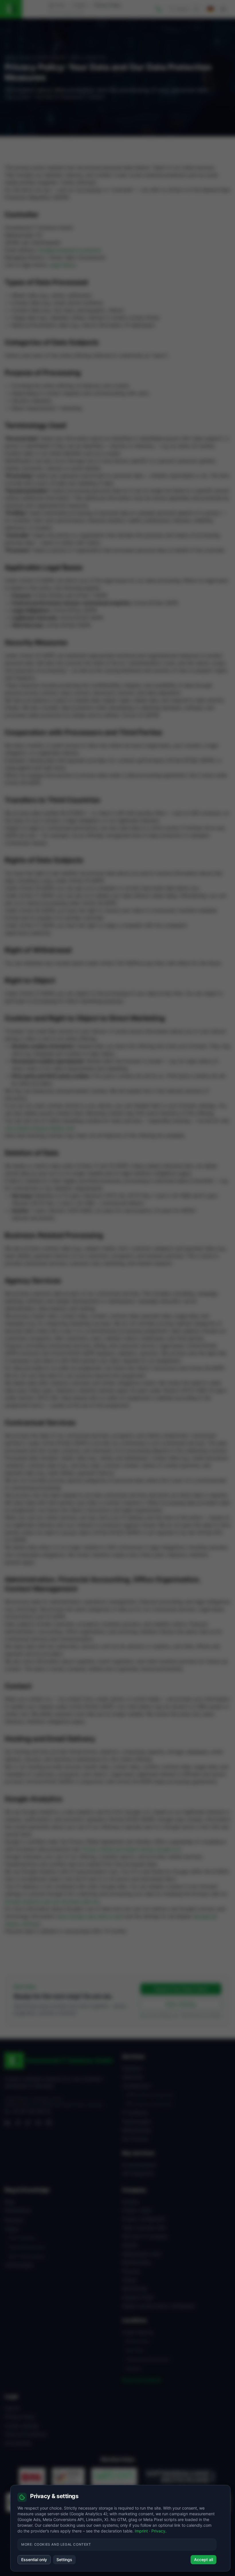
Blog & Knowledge (27, 2190)
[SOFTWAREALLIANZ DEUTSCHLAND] (180, 2477)
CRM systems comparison (150, 2095)
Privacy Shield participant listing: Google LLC (132, 1849)
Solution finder (138, 2297)
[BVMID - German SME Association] (68, 2477)
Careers (131, 2202)
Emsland (133, 2369)
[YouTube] (38, 2123)
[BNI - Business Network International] (32, 2477)
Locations (134, 2320)
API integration (138, 2173)
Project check (137, 2210)
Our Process (135, 2139)
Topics (12, 2229)
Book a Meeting (181, 2004)
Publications (18, 2210)
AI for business (22, 2238)
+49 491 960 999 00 (31, 2111)
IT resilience (135, 2113)
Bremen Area (138, 2341)
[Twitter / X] (28, 2123)
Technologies (136, 2122)
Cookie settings (22, 2426)
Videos (130, 2280)
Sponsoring (134, 2288)
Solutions (132, 2068)
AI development (139, 2165)
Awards (130, 2245)
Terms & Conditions (26, 2434)
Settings (64, 2560)
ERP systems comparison (149, 2104)
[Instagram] (49, 2123)
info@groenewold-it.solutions (69, 250)
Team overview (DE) (144, 2228)
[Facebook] (18, 2123)
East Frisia (135, 2350)
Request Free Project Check (181, 1989)
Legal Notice (62, 265)
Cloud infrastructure (27, 2247)
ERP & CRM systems (27, 2256)
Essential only (34, 2560)
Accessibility (18, 2443)
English (80, 5)
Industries (133, 2077)
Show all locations (142, 2380)
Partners (131, 2271)
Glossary (14, 2220)
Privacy (158, 2531)
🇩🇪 (210, 9)
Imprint (12, 2408)
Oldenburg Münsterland (148, 2359)
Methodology (137, 2130)
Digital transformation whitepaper (159, 2306)
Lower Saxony (138, 2332)
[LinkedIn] (7, 2123)
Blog (9, 2202)
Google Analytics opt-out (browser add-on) (52, 1901)
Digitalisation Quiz (142, 2254)
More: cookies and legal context (56, 2544)
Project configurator (144, 2219)
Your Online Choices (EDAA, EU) (40, 1128)
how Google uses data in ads (90, 1916)
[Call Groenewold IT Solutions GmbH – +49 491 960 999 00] (159, 9)
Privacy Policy (20, 2417)
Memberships (137, 2262)
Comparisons (136, 2086)
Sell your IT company (145, 2236)
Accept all (203, 2560)
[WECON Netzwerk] (114, 2477)
